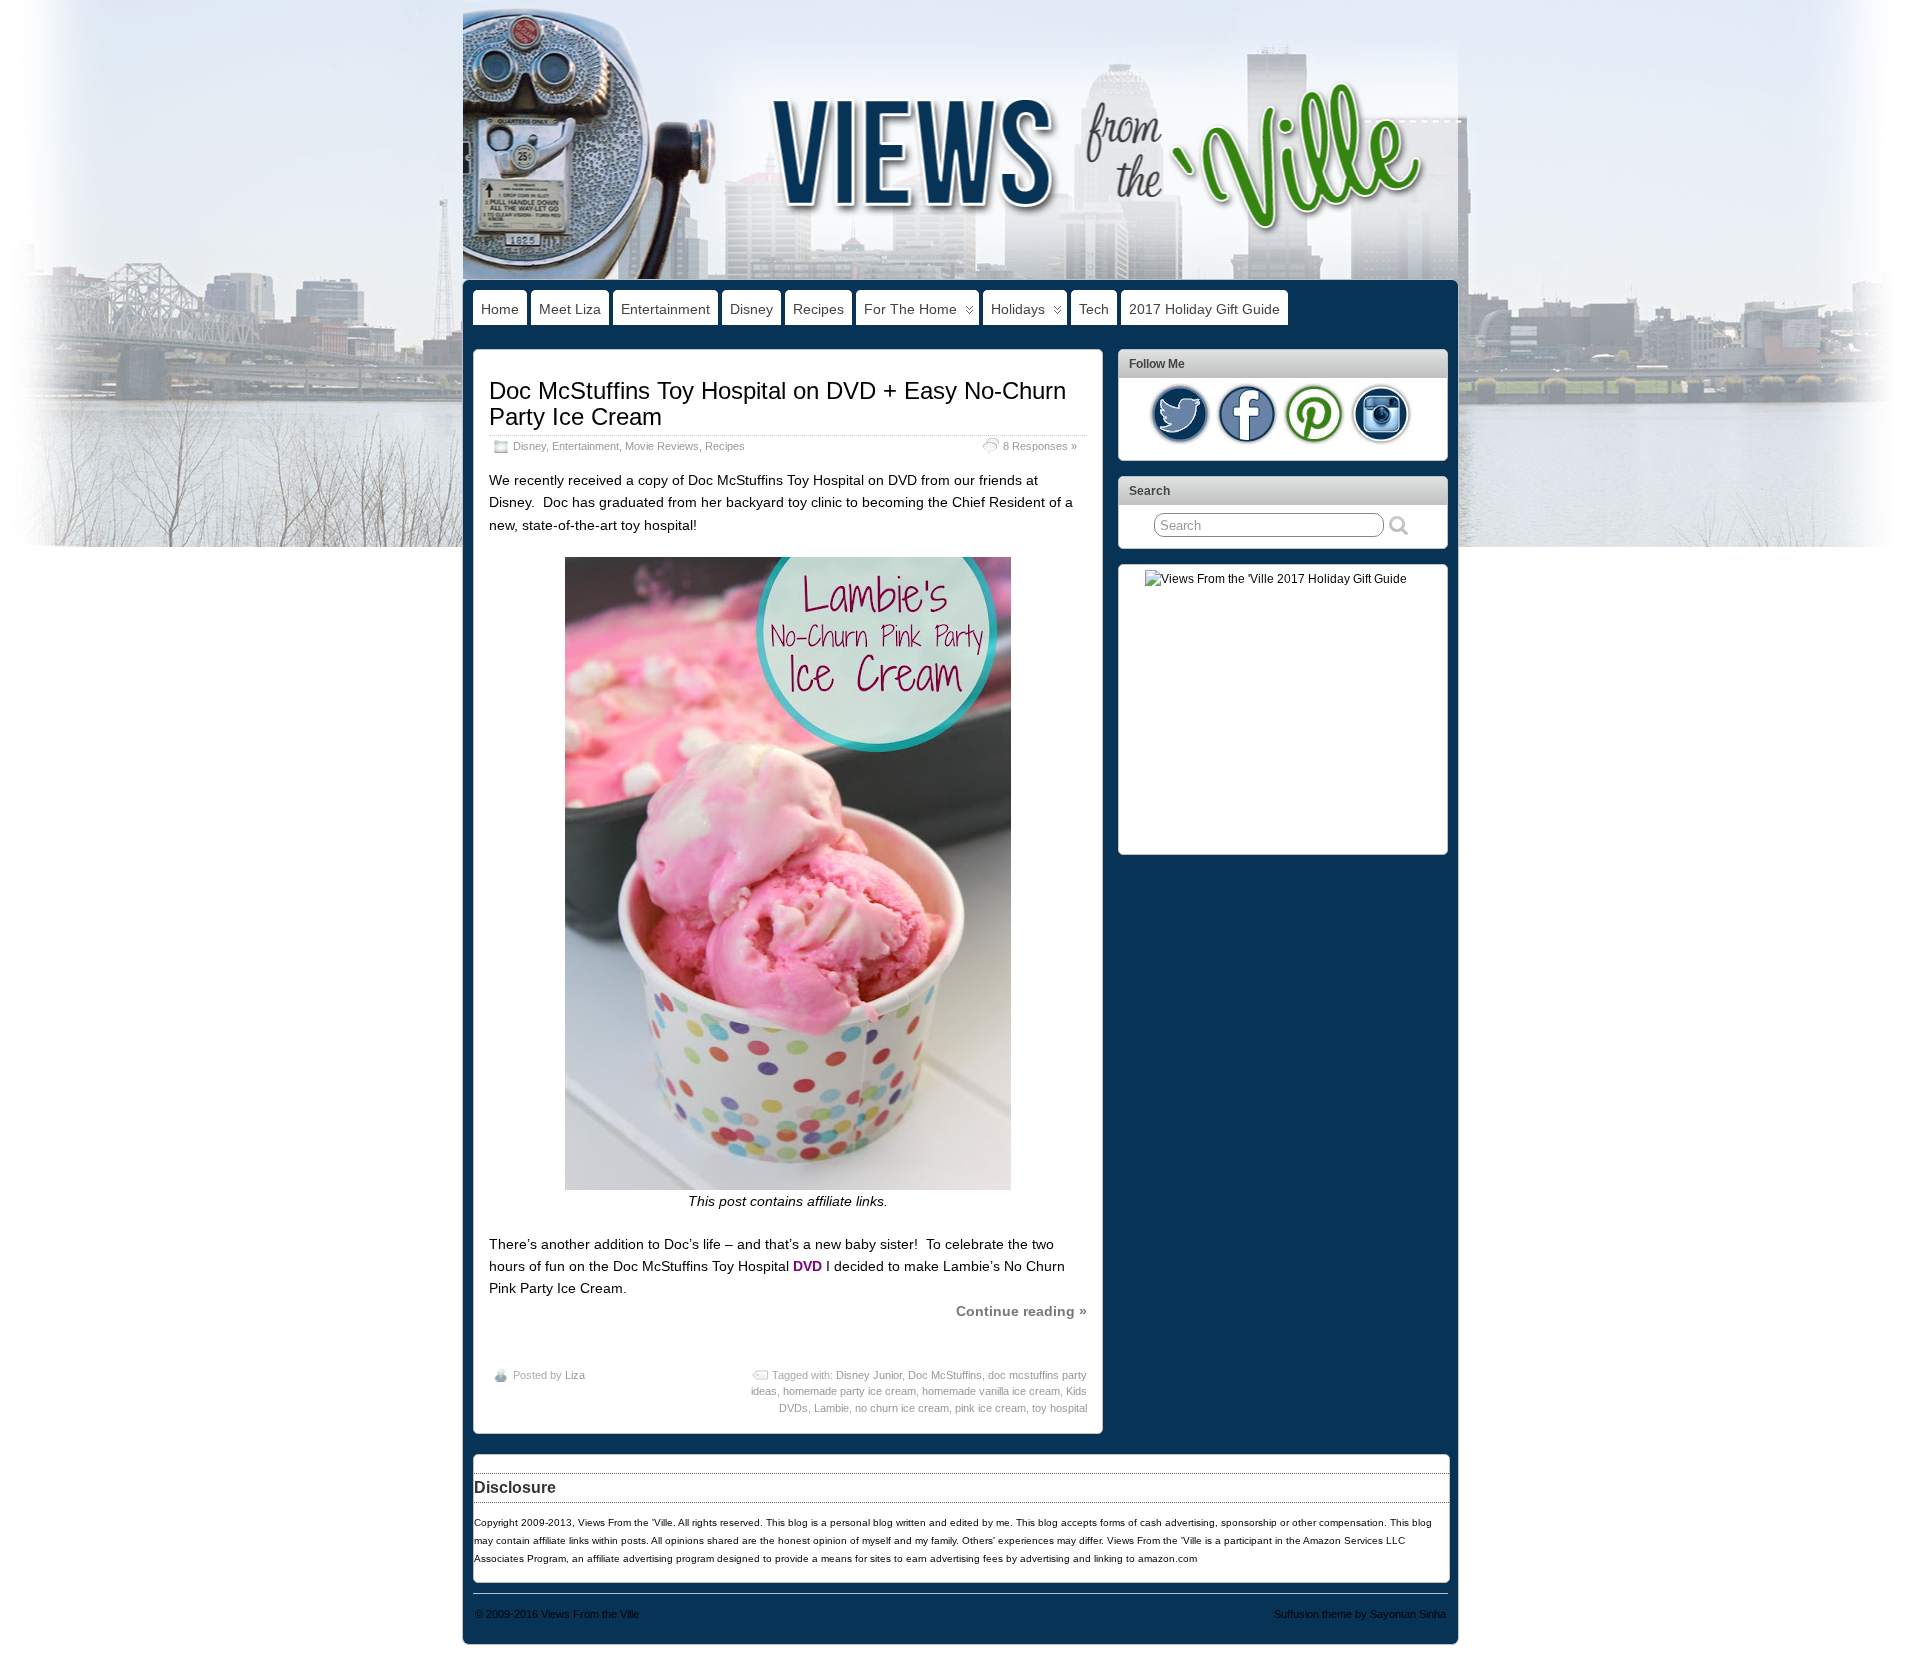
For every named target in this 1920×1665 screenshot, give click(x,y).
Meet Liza (570, 309)
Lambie (831, 1408)
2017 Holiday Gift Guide (1204, 309)
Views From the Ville (590, 1614)
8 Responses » (1040, 446)
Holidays (1018, 309)
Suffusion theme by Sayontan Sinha (1360, 1614)
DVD (807, 1266)
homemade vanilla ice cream (991, 1391)
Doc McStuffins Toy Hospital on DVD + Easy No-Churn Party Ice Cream (777, 403)
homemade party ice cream (849, 1391)
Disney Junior (869, 1375)
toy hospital (1059, 1408)
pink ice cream (990, 1408)
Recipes (818, 309)
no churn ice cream (902, 1408)
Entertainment (665, 309)
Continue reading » (1021, 1311)
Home (500, 309)
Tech (1094, 309)
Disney (751, 309)
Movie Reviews (662, 446)
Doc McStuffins (945, 1375)
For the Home (910, 309)
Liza (575, 1375)
